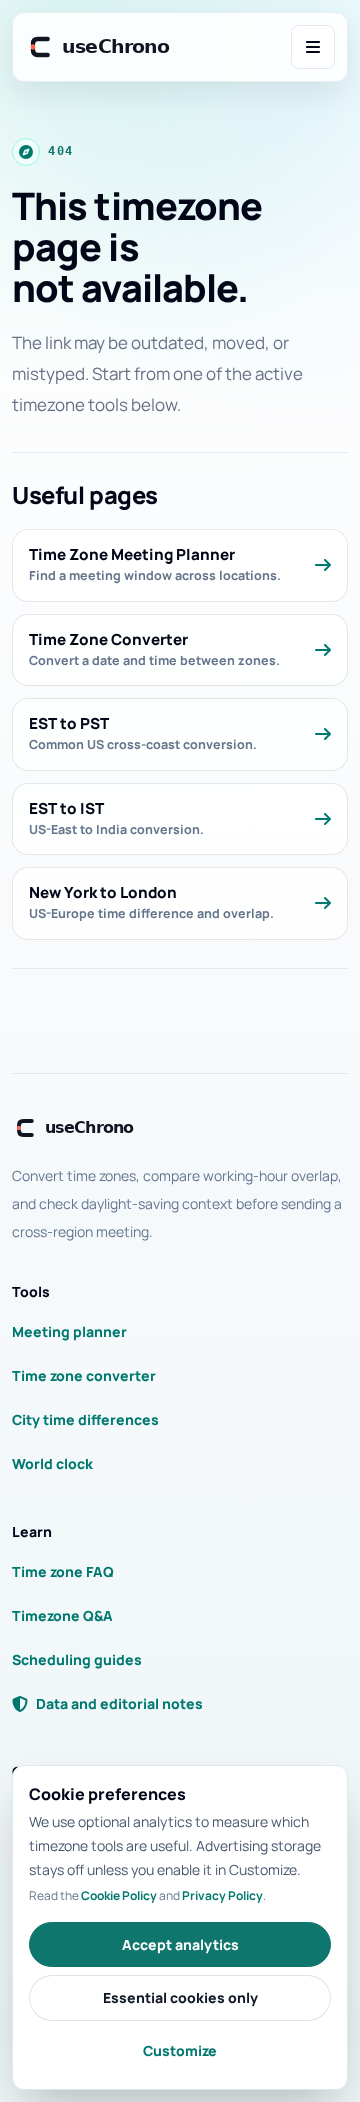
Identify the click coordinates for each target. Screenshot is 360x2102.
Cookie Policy (119, 1895)
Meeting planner (69, 1331)
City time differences (85, 1419)
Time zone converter (84, 1375)
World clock (52, 1463)
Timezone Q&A (62, 1615)
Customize (180, 2050)
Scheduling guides (77, 1659)
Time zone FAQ (63, 1571)
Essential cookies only (180, 1997)
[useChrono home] (100, 47)
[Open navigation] (313, 47)
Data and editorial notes (119, 1703)
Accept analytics (180, 1944)
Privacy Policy (222, 1895)
